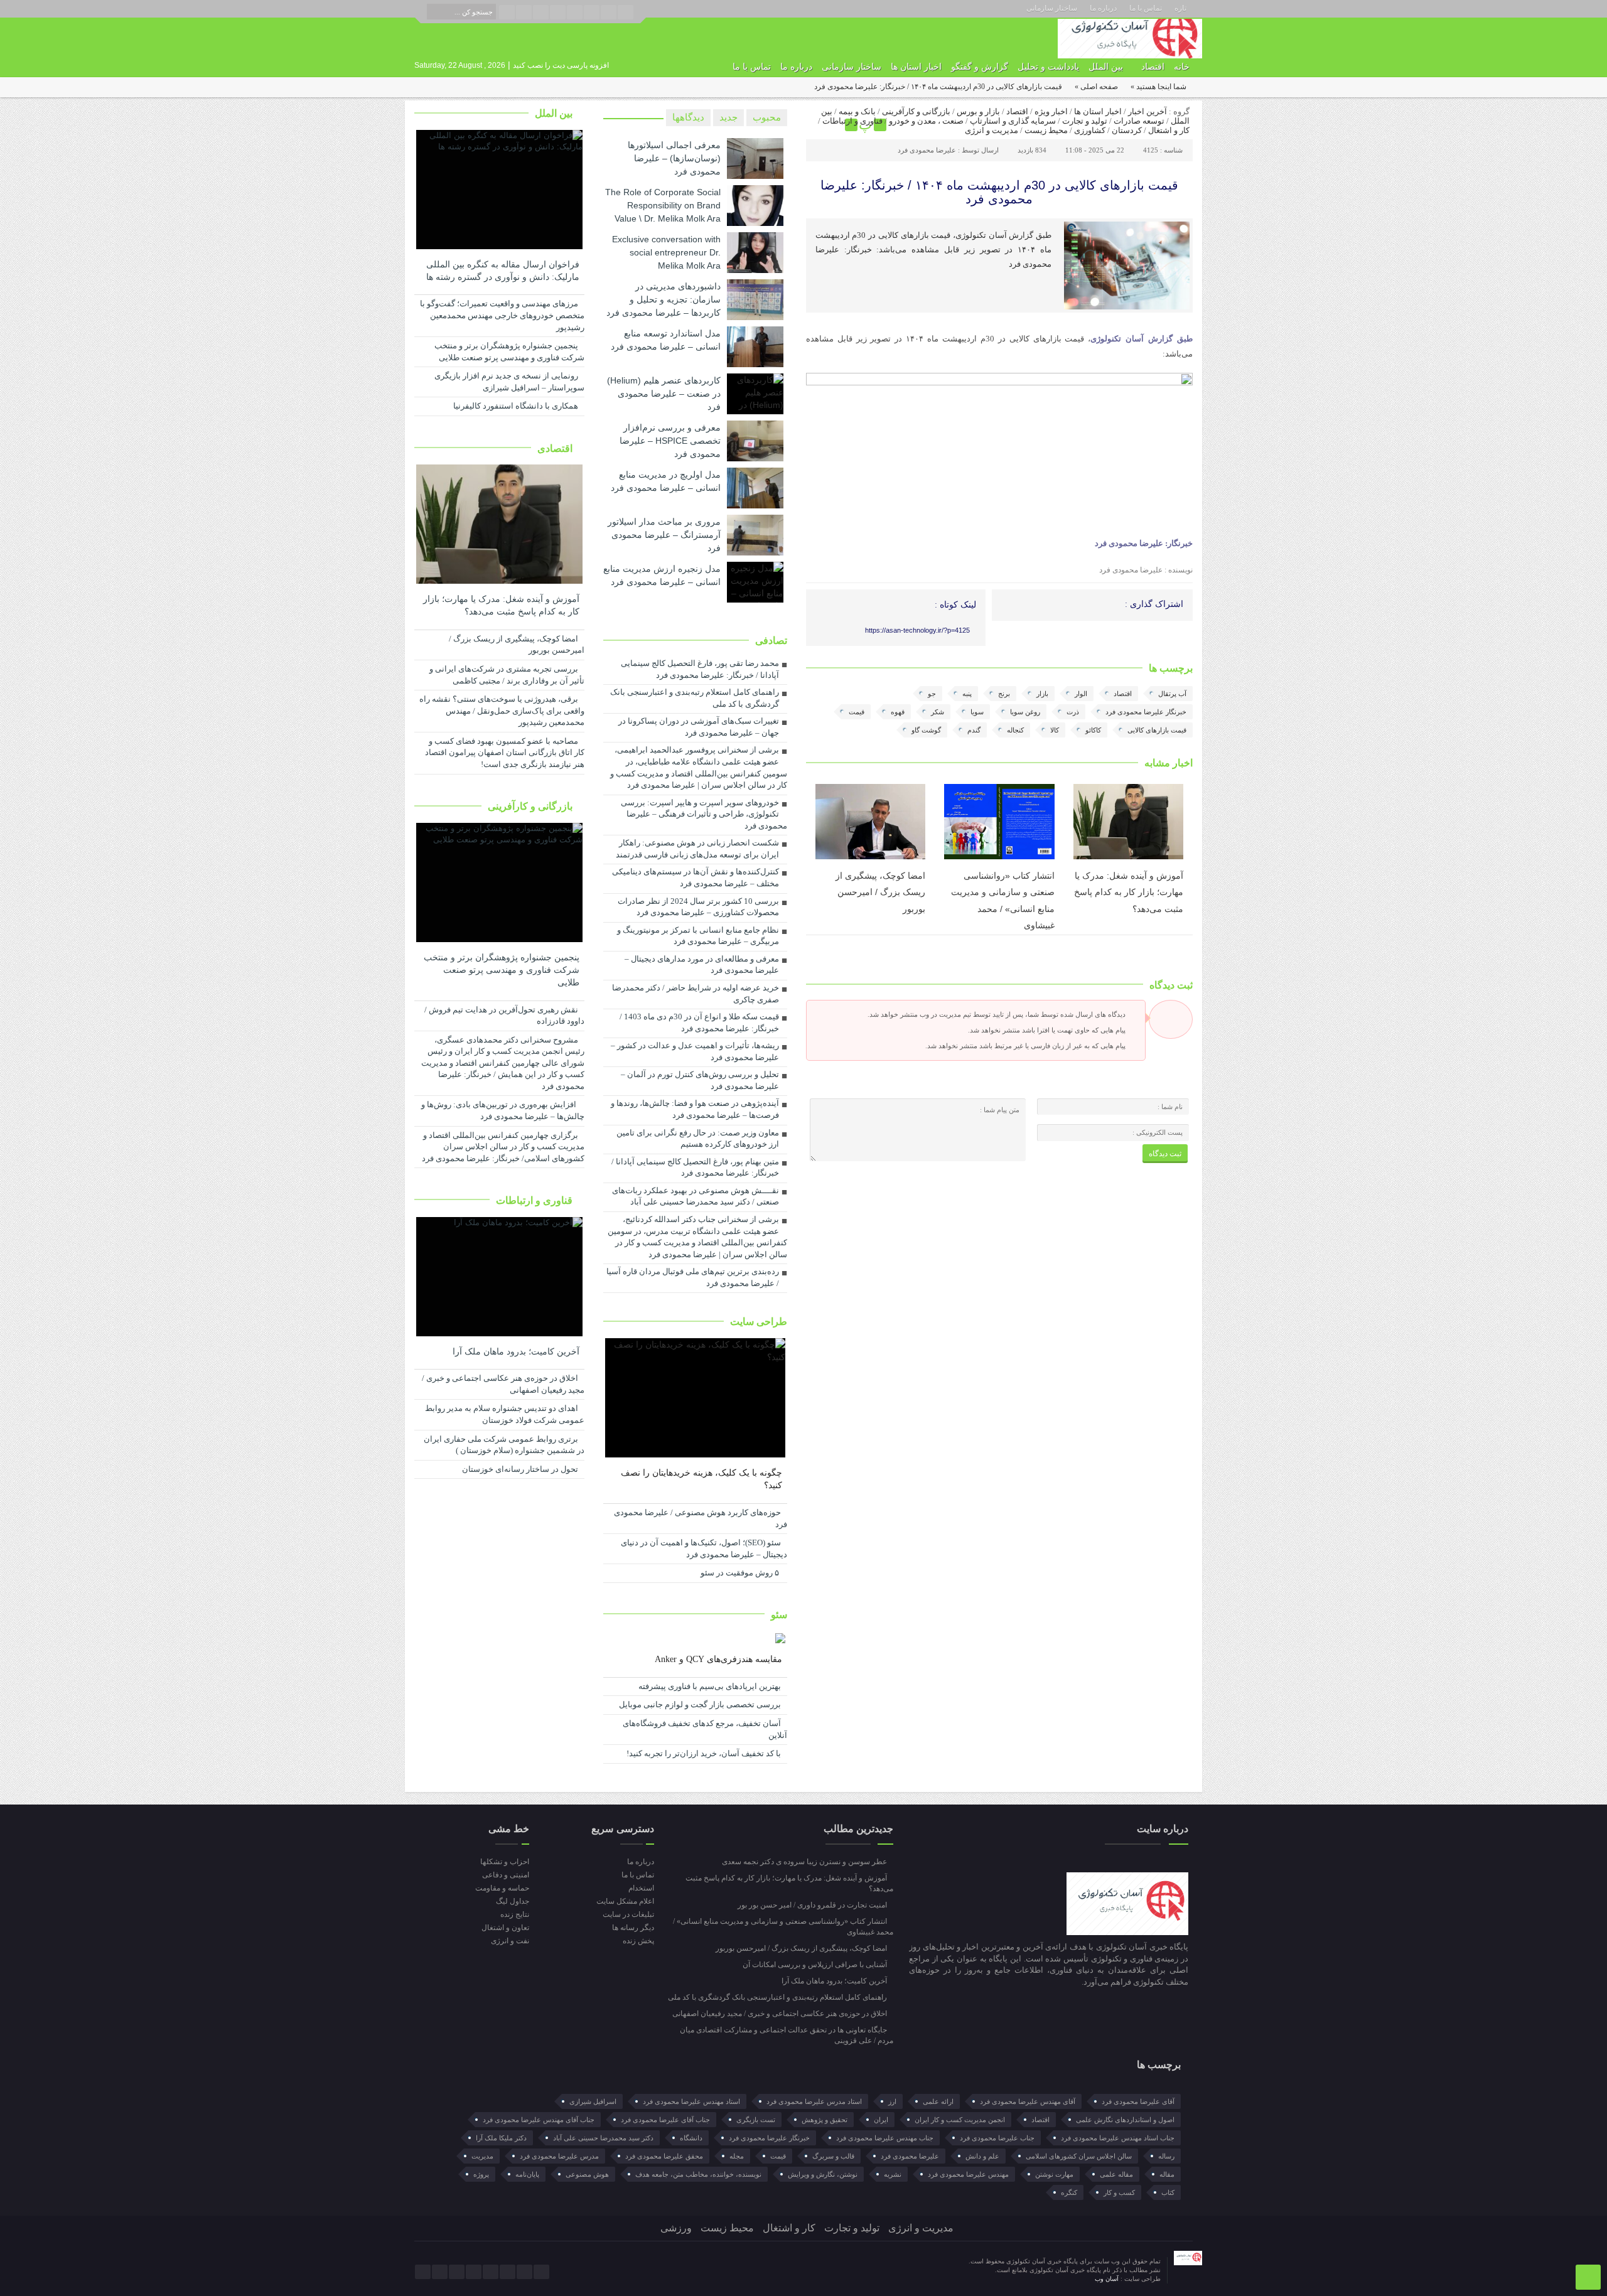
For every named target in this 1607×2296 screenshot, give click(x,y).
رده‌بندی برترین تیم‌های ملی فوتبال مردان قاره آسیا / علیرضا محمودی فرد (693, 1277)
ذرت (1073, 712)
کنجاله (1015, 730)
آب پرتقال (1172, 694)
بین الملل (1106, 67)
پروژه (481, 2174)
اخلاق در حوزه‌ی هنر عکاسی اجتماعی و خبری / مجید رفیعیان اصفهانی (503, 1384)
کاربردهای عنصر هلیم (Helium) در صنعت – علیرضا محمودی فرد (664, 394)
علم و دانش (982, 2156)
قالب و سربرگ (833, 2156)
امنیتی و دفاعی (506, 1875)
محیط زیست (1046, 130)
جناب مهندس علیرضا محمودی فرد (885, 2138)
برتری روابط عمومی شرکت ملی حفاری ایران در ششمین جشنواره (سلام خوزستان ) (504, 1445)
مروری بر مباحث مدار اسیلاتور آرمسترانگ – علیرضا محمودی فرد (664, 535)
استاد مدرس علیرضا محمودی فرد (814, 2101)
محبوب (767, 117)
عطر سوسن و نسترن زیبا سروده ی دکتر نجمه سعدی (805, 1862)
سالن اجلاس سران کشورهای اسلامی (1079, 2156)
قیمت (857, 712)
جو (932, 694)
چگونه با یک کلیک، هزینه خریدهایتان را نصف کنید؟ (701, 1479)
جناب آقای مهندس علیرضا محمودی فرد (539, 2120)
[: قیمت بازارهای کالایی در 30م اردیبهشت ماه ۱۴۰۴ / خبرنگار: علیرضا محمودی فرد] (817, 125)
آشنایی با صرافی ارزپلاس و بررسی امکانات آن (816, 1965)
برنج (1004, 694)
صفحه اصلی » (1096, 87)
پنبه (967, 694)
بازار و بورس (978, 111)
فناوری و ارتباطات (852, 121)
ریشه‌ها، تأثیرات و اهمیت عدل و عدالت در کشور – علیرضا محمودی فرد (695, 1051)
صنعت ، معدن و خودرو (926, 121)
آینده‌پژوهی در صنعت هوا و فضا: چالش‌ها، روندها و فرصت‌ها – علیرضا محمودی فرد (695, 1109)
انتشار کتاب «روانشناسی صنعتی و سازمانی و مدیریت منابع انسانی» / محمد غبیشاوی (783, 1927)
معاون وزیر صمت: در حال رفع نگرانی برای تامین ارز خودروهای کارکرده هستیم (698, 1139)
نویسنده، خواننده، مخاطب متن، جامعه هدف (698, 2174)
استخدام (641, 1888)
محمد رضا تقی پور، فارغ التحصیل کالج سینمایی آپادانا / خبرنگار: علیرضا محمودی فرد (700, 669)
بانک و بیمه (857, 111)
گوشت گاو (926, 730)
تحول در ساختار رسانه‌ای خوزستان (521, 1469)
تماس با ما (1146, 8)
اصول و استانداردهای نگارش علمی (1125, 2120)
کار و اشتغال (1169, 130)
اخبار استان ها (916, 67)
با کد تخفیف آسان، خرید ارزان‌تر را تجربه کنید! (705, 1753)
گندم (974, 730)
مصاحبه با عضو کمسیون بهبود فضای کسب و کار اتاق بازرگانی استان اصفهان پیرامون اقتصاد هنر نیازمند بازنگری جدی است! (505, 753)
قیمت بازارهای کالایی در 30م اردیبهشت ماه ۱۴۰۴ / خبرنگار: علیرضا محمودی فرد (999, 192)
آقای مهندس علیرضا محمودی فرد (1028, 2101)
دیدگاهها (688, 117)
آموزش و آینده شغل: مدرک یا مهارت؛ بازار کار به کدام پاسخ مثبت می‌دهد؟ (1129, 892)
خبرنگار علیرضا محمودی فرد (1146, 712)
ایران (881, 2120)
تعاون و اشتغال (505, 1928)
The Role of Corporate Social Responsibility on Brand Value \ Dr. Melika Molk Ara (663, 205)
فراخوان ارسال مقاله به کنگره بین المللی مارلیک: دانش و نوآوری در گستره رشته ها (503, 271)
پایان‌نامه (527, 2174)
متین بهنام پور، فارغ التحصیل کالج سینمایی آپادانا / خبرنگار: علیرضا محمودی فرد (695, 1167)
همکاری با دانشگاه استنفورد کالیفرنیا (517, 406)
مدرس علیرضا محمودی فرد (559, 2156)
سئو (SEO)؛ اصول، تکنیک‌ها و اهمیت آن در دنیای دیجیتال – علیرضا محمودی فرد (704, 1548)
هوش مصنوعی (587, 2174)
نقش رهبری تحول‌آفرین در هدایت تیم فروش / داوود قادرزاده (504, 1016)
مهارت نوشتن (1054, 2174)
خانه (1182, 67)
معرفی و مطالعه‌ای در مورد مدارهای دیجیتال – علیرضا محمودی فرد (702, 965)
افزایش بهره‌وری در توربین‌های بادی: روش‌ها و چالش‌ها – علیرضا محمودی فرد (503, 1110)
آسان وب (1108, 2279)
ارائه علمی (938, 2101)
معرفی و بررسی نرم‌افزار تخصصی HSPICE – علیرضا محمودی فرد (670, 441)
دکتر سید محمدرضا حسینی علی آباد (603, 2138)
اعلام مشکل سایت (625, 1901)
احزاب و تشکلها (505, 1862)
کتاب (1168, 2192)
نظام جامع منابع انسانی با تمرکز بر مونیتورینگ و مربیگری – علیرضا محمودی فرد (698, 936)
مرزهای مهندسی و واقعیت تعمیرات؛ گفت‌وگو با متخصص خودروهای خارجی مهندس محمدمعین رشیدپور (502, 315)
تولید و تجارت (1085, 121)
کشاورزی (1090, 130)
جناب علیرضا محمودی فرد (997, 2138)
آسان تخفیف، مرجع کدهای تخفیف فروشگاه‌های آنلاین (705, 1729)
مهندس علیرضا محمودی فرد (968, 2174)
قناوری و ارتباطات (535, 1200)
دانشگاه (691, 2138)
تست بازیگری (756, 2120)
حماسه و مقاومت (502, 1888)
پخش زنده (638, 1941)
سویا (977, 712)
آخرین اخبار (1147, 111)
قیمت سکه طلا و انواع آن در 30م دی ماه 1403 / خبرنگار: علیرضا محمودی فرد (699, 1022)
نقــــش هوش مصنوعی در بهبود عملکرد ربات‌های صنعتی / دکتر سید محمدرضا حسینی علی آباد (696, 1196)
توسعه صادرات (1139, 121)
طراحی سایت (759, 1322)
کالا (1055, 730)
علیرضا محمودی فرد (927, 150)
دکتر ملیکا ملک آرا (501, 2138)
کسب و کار (1119, 2192)
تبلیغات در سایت (628, 1914)
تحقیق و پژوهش (825, 2120)
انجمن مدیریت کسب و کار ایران (960, 2120)
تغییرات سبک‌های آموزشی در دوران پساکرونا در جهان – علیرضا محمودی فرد (699, 727)
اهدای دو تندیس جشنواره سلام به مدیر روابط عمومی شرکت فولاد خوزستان (505, 1414)
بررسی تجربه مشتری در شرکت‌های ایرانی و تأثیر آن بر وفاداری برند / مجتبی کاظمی (507, 675)
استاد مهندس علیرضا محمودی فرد (691, 2101)
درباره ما (1103, 8)
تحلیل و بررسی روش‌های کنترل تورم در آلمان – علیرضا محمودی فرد (700, 1080)
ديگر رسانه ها (633, 1928)
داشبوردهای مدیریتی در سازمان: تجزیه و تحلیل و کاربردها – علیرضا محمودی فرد (664, 299)
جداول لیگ (513, 1901)
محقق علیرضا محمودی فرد (664, 2156)
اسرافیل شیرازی (593, 2101)
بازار (1042, 694)
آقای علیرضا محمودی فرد (1138, 2101)
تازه (1180, 8)
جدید (728, 117)
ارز (892, 2101)
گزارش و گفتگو (980, 67)
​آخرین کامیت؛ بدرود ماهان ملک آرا (516, 1352)
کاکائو (1093, 730)
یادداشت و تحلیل (1048, 67)
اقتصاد (1153, 67)
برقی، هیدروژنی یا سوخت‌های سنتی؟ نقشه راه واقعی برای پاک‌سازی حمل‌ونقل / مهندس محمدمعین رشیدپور (502, 711)
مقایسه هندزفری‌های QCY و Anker (718, 1659)
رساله (1166, 2156)
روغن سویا (1025, 712)
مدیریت (482, 2156)
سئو (779, 1615)
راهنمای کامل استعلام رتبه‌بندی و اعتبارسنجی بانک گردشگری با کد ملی (695, 698)
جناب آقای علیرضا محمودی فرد (665, 2120)
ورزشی (676, 2228)
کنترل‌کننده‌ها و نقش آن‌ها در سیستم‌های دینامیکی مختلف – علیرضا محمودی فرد (696, 877)
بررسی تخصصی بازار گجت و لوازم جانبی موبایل (701, 1704)
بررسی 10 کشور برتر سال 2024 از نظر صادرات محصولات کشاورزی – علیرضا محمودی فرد (698, 907)
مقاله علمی (1116, 2174)
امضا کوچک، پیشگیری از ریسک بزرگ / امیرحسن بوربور (880, 892)
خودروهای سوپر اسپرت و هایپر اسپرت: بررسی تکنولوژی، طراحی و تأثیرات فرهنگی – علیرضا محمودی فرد (704, 814)
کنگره (1069, 2192)
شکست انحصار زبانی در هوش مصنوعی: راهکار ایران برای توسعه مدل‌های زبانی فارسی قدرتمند (697, 849)
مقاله (1167, 2174)
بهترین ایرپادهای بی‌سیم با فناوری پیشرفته (711, 1686)
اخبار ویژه (1051, 111)
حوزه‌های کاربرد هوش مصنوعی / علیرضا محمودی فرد (701, 1518)
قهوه (898, 712)
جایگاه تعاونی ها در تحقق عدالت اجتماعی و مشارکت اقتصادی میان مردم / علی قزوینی (787, 2035)
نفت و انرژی (510, 1941)
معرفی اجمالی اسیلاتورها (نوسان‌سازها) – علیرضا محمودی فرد (674, 158)
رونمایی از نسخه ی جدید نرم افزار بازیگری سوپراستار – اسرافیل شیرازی (509, 382)
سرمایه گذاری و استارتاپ (1013, 121)
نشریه (893, 2174)
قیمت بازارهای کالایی (1157, 730)
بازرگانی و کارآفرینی (916, 111)
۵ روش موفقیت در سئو (742, 1573)
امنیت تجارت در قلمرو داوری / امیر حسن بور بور (813, 1905)
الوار (1081, 694)
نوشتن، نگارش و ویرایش (823, 2174)
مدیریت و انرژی (992, 130)
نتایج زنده (515, 1914)
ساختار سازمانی (1052, 8)
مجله (737, 2156)
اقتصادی (556, 448)
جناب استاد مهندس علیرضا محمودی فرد (1118, 2138)
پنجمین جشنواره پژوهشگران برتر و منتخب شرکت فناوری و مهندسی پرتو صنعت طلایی (509, 351)
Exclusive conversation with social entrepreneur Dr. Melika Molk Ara (666, 252)
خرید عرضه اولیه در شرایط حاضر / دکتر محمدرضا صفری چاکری (696, 994)
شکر (938, 712)
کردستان (1127, 130)
